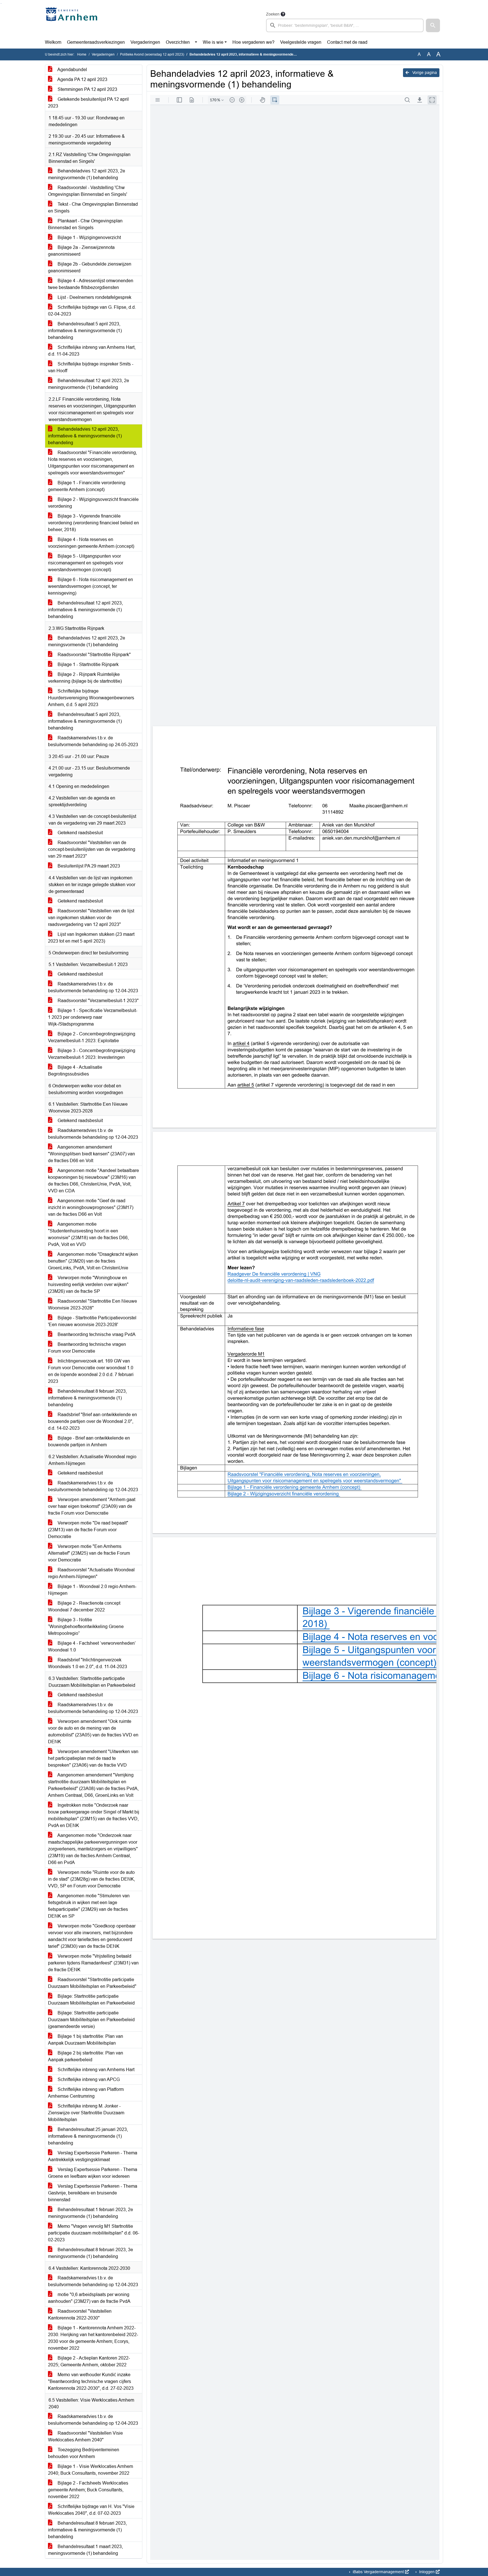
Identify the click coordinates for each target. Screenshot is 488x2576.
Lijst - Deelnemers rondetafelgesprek (94, 297)
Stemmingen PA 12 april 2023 (87, 89)
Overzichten (178, 42)
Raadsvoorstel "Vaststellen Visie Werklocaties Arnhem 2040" (85, 2436)
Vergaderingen (145, 42)
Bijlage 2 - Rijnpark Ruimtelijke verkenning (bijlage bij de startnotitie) (85, 678)
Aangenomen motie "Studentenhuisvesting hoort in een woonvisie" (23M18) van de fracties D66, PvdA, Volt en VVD (88, 1234)
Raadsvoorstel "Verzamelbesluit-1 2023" (98, 1001)
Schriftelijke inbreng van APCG (88, 2079)
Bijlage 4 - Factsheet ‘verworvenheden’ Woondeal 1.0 (92, 1647)
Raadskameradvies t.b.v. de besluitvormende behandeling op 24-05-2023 (93, 741)
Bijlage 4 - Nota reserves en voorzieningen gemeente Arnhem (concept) (91, 543)
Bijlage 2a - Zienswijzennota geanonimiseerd (81, 251)
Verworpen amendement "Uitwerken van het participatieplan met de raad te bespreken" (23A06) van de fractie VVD (93, 1758)
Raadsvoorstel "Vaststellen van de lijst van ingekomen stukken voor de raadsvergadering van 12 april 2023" (91, 918)
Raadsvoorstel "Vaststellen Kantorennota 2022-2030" (80, 2315)
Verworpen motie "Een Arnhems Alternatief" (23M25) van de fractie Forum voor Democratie (89, 1553)
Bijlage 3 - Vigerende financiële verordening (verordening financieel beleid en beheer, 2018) (93, 523)
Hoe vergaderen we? (253, 42)
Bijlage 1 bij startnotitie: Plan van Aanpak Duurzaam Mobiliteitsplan (86, 2040)
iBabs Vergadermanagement (378, 2572)
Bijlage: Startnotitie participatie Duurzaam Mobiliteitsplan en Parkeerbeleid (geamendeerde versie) (91, 2020)
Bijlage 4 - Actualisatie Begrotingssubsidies (75, 1071)
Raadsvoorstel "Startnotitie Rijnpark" (94, 655)
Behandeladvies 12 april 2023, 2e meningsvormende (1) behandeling (87, 174)
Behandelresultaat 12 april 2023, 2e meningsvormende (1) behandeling (89, 384)
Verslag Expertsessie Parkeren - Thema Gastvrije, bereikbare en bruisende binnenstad (93, 2193)
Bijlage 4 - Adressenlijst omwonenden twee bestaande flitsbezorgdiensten (91, 284)
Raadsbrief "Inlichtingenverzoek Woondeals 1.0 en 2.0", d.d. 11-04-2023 (88, 1663)
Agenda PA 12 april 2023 (82, 79)
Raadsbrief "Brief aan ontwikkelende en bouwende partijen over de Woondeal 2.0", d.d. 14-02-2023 (92, 1421)
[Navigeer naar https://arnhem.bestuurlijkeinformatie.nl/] (73, 21)
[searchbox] (345, 25)
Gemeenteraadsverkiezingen (96, 42)
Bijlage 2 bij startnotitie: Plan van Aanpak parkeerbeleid (86, 2056)
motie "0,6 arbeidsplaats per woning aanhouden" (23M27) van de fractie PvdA (89, 2298)
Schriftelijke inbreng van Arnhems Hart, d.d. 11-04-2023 (92, 351)
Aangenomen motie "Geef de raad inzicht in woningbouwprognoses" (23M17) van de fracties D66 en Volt (91, 1207)
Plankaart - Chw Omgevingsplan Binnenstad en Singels (85, 224)
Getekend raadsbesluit (80, 833)
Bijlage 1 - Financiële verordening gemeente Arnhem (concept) (87, 486)
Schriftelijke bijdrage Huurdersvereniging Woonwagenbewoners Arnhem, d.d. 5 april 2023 (91, 698)
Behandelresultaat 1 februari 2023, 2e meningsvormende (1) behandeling (91, 2213)
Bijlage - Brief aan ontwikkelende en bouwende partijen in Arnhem (89, 1441)
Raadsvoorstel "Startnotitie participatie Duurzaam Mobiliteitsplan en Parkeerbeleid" (92, 1983)
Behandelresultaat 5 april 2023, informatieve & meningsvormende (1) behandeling (85, 331)
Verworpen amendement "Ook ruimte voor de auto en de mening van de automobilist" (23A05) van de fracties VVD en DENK (93, 1731)
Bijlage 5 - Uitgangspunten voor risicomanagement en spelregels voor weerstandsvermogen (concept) (86, 563)
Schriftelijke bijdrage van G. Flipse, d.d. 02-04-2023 (92, 311)
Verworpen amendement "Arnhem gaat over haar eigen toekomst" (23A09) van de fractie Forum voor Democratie (92, 1506)
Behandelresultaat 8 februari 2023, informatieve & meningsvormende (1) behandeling (87, 1398)
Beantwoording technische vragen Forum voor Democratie (87, 1348)
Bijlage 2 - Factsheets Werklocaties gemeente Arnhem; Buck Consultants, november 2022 (88, 2490)
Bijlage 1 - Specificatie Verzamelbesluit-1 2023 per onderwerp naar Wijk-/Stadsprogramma (93, 1017)
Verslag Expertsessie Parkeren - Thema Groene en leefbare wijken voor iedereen (93, 2173)
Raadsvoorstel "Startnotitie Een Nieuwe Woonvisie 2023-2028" (92, 1305)
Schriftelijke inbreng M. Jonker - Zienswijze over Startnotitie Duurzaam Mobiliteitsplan (86, 2113)
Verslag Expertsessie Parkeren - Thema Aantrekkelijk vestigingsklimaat (93, 2156)
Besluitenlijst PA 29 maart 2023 (88, 866)
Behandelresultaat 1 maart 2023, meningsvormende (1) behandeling (85, 2550)
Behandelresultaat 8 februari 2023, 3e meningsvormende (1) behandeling (91, 2253)
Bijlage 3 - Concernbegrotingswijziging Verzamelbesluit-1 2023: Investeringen (92, 1054)
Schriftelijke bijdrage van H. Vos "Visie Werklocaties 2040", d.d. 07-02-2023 (91, 2510)
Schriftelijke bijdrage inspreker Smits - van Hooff (91, 367)
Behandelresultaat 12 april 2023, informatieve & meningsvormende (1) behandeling (85, 610)
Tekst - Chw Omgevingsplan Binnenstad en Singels (93, 208)
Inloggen (427, 2572)
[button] (433, 25)
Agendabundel (72, 70)
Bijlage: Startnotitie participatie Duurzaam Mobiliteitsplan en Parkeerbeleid (91, 2000)
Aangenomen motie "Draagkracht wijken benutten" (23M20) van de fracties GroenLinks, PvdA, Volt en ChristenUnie (93, 1261)
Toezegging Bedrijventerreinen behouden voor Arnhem (84, 2453)
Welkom (53, 42)
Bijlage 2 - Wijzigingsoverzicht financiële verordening (93, 503)
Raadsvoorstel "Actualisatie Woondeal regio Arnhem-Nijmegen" (91, 1573)
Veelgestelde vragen (301, 42)
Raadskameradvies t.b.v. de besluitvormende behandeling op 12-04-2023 (93, 987)
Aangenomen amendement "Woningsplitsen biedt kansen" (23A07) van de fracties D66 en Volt (91, 1154)
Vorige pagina (424, 73)
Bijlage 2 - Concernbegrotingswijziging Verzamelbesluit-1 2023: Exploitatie (92, 1037)
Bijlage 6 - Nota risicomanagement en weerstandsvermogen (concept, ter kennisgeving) (91, 586)
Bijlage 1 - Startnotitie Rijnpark (88, 664)
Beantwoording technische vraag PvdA (96, 1334)
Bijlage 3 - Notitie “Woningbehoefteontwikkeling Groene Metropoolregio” (86, 1627)
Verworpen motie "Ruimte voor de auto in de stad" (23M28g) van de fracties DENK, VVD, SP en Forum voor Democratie (91, 1879)
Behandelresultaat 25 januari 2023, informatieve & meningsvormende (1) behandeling (88, 2136)
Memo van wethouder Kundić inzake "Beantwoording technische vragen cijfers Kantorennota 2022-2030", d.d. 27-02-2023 (91, 2381)
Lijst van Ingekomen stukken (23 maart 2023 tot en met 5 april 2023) (91, 938)
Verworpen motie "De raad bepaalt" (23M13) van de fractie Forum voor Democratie (88, 1530)
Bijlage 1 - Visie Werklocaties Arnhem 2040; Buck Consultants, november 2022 (91, 2470)
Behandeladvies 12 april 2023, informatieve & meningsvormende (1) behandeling (85, 436)
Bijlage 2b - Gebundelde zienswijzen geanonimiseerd (90, 267)
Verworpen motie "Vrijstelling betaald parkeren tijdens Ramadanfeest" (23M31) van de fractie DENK (93, 1963)
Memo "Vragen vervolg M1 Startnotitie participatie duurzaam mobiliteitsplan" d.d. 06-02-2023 (94, 2233)
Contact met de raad (347, 42)
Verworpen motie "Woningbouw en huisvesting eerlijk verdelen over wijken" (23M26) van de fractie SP (88, 1284)
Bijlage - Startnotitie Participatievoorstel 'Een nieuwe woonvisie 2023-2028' (92, 1321)
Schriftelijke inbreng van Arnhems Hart (95, 2070)
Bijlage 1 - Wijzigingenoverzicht (89, 237)
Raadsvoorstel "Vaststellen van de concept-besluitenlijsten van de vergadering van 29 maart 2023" (92, 849)
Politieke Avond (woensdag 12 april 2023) (152, 54)
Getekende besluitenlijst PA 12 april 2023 (88, 103)
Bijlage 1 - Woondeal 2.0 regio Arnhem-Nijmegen (92, 1590)
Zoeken (273, 14)
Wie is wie (213, 42)
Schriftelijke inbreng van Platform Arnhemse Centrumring (86, 2093)
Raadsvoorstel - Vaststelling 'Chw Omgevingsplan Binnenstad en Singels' (88, 191)
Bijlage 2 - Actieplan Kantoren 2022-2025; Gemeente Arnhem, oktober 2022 (89, 2361)
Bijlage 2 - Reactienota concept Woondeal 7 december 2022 (84, 1606)
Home (82, 54)
